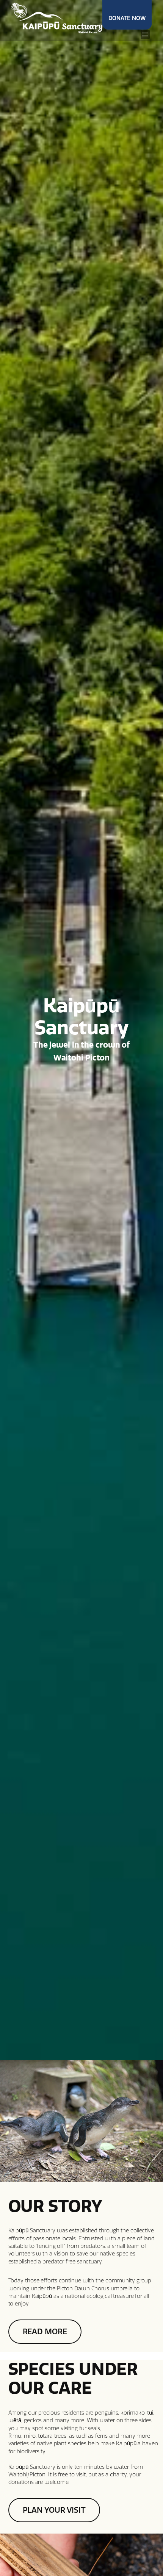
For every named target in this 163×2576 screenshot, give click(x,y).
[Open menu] (145, 34)
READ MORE (45, 2332)
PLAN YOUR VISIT (54, 2510)
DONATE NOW (127, 18)
